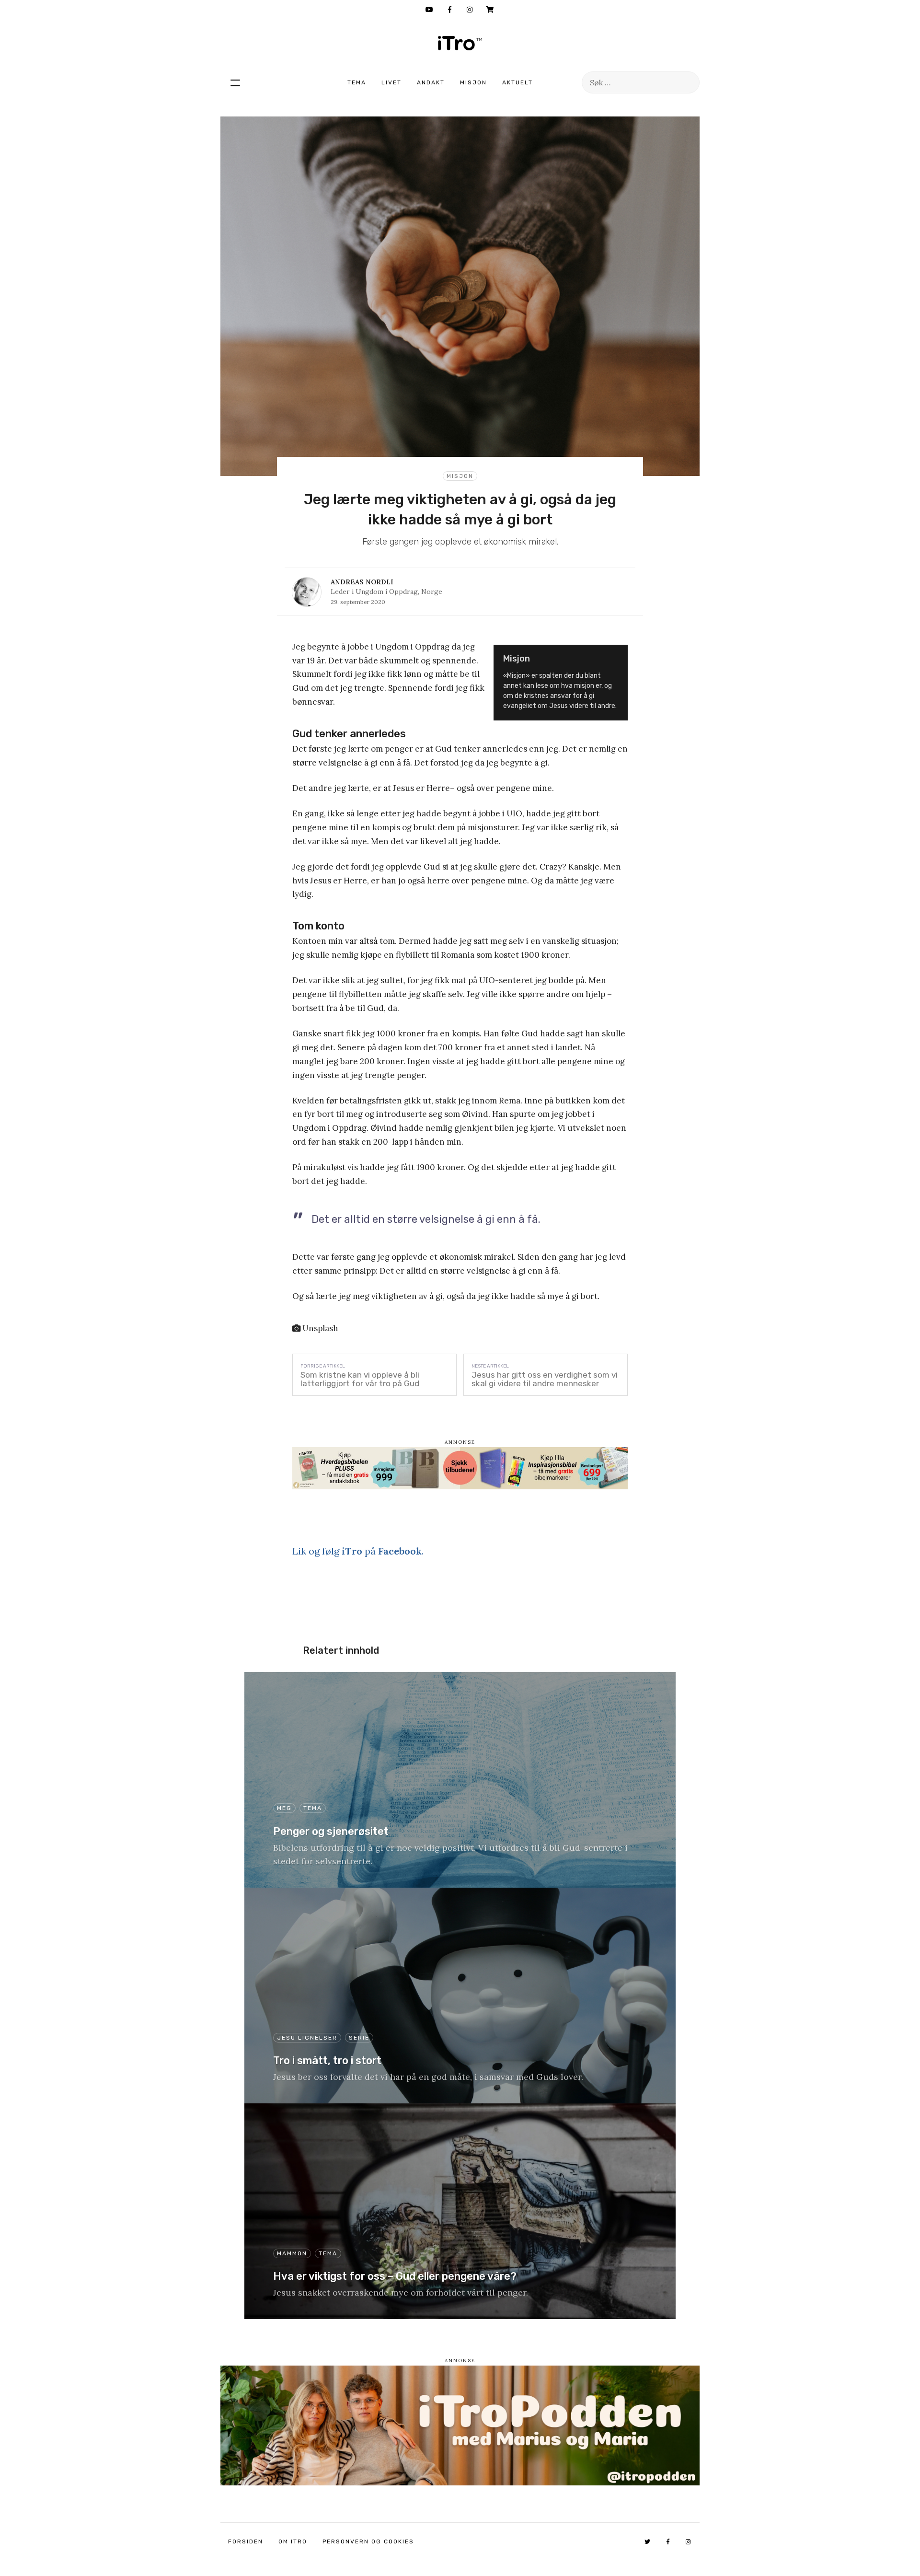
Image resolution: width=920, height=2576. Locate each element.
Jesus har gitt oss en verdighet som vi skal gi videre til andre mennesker (545, 1379)
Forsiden (246, 2541)
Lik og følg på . (358, 1551)
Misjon (473, 82)
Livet (391, 82)
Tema (357, 82)
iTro (460, 43)
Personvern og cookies (368, 2541)
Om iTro (293, 2541)
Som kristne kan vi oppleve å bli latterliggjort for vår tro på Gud (360, 1379)
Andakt (431, 82)
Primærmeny (235, 82)
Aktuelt (517, 82)
